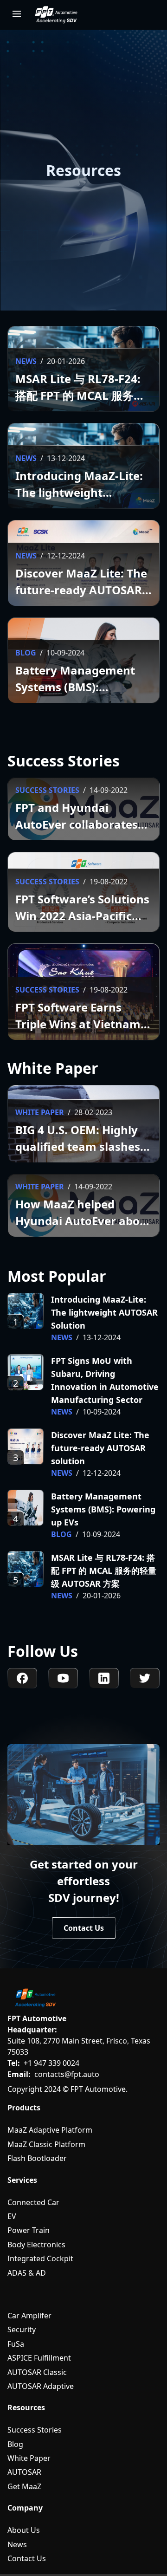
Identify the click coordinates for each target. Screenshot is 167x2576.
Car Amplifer (29, 2316)
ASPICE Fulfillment (39, 2358)
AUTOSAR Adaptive (41, 2386)
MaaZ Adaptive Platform (50, 2130)
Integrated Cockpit (40, 2258)
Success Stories (35, 2430)
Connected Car (33, 2202)
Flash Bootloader (37, 2158)
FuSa (16, 2344)
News (17, 2544)
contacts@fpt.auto (67, 2074)
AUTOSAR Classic (37, 2372)
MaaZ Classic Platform (46, 2144)
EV (12, 2216)
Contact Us (27, 2558)
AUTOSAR (24, 2472)
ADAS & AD (27, 2273)
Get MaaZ (24, 2486)
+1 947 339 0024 (51, 2063)
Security (22, 2329)
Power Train (29, 2230)
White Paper (29, 2458)
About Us (24, 2530)
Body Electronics (36, 2245)
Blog (15, 2444)
